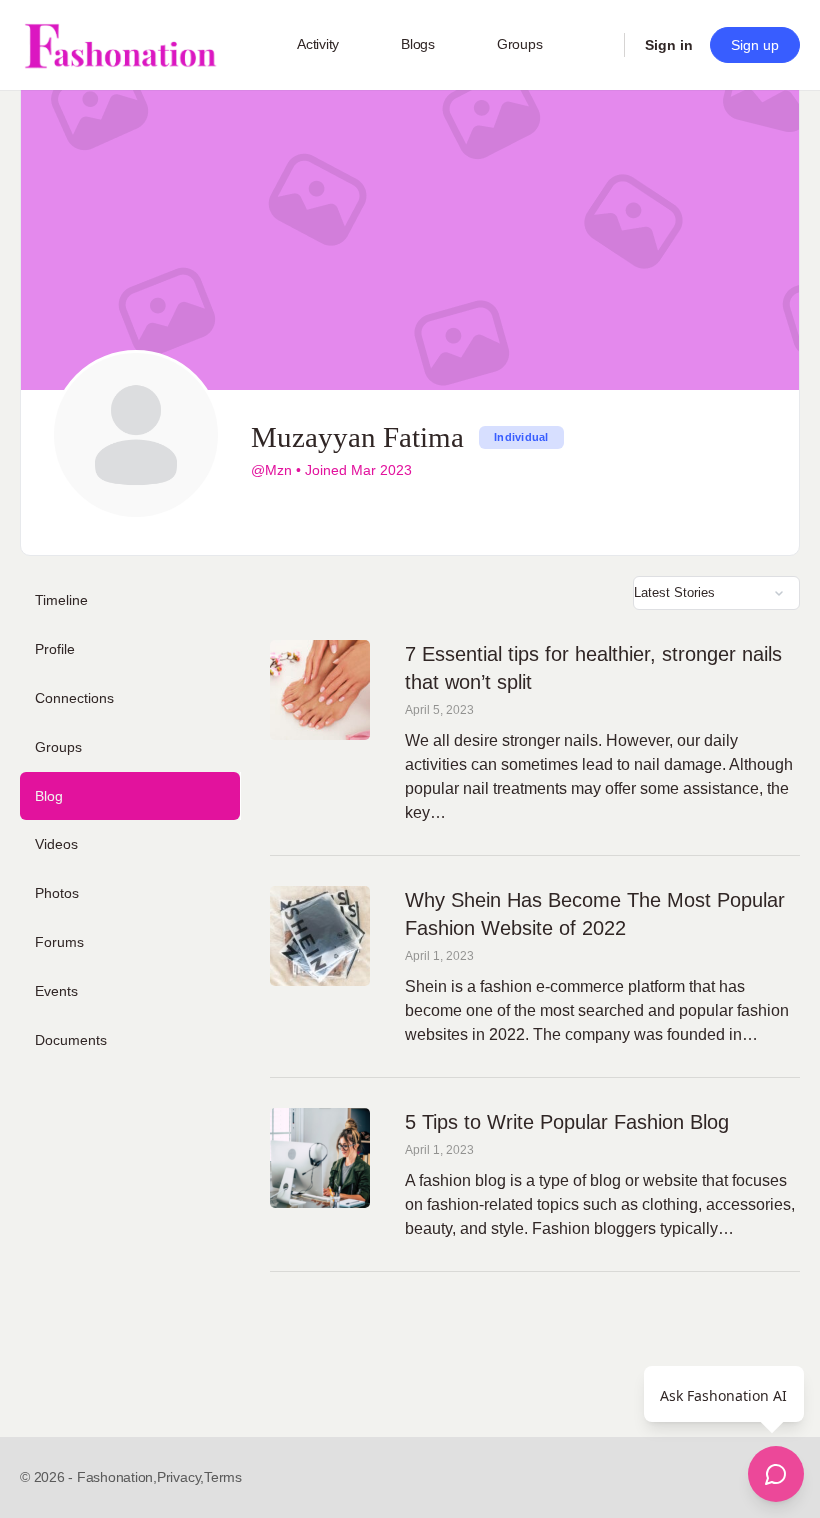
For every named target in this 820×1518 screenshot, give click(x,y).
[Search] (596, 45)
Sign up (755, 45)
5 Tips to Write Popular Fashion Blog (567, 1122)
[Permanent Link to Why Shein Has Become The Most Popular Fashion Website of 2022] (320, 936)
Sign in (669, 45)
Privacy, (180, 1477)
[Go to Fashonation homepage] (120, 45)
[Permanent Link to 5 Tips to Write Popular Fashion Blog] (320, 1158)
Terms (223, 1477)
